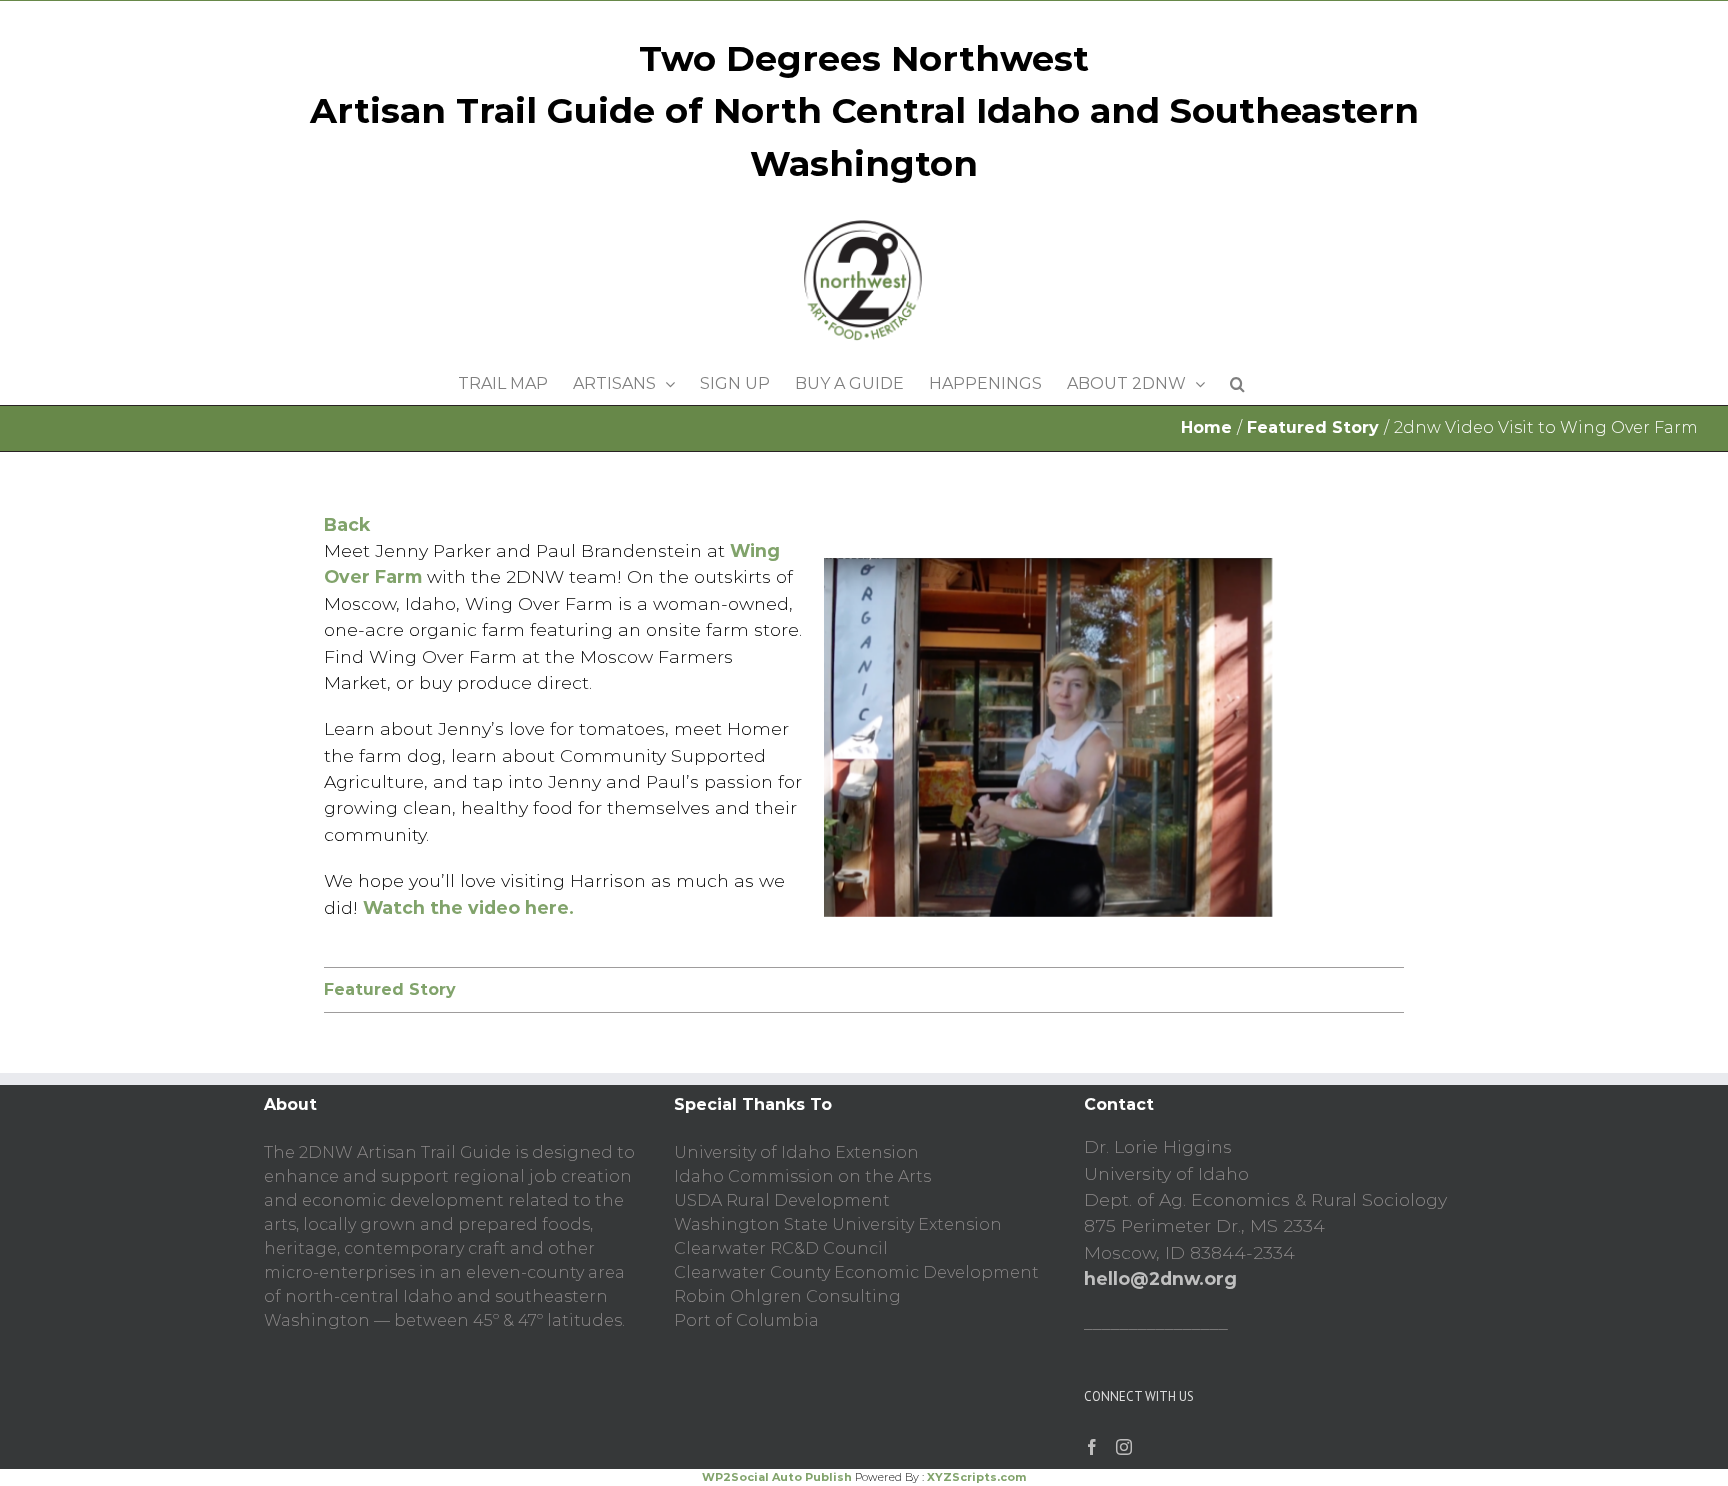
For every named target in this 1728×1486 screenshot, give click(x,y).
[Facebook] (1092, 1447)
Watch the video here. (468, 907)
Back (347, 524)
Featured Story (390, 989)
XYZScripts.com (976, 1477)
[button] (1237, 379)
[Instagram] (1124, 1447)
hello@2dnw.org (1160, 1278)
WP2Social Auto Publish (777, 1477)
